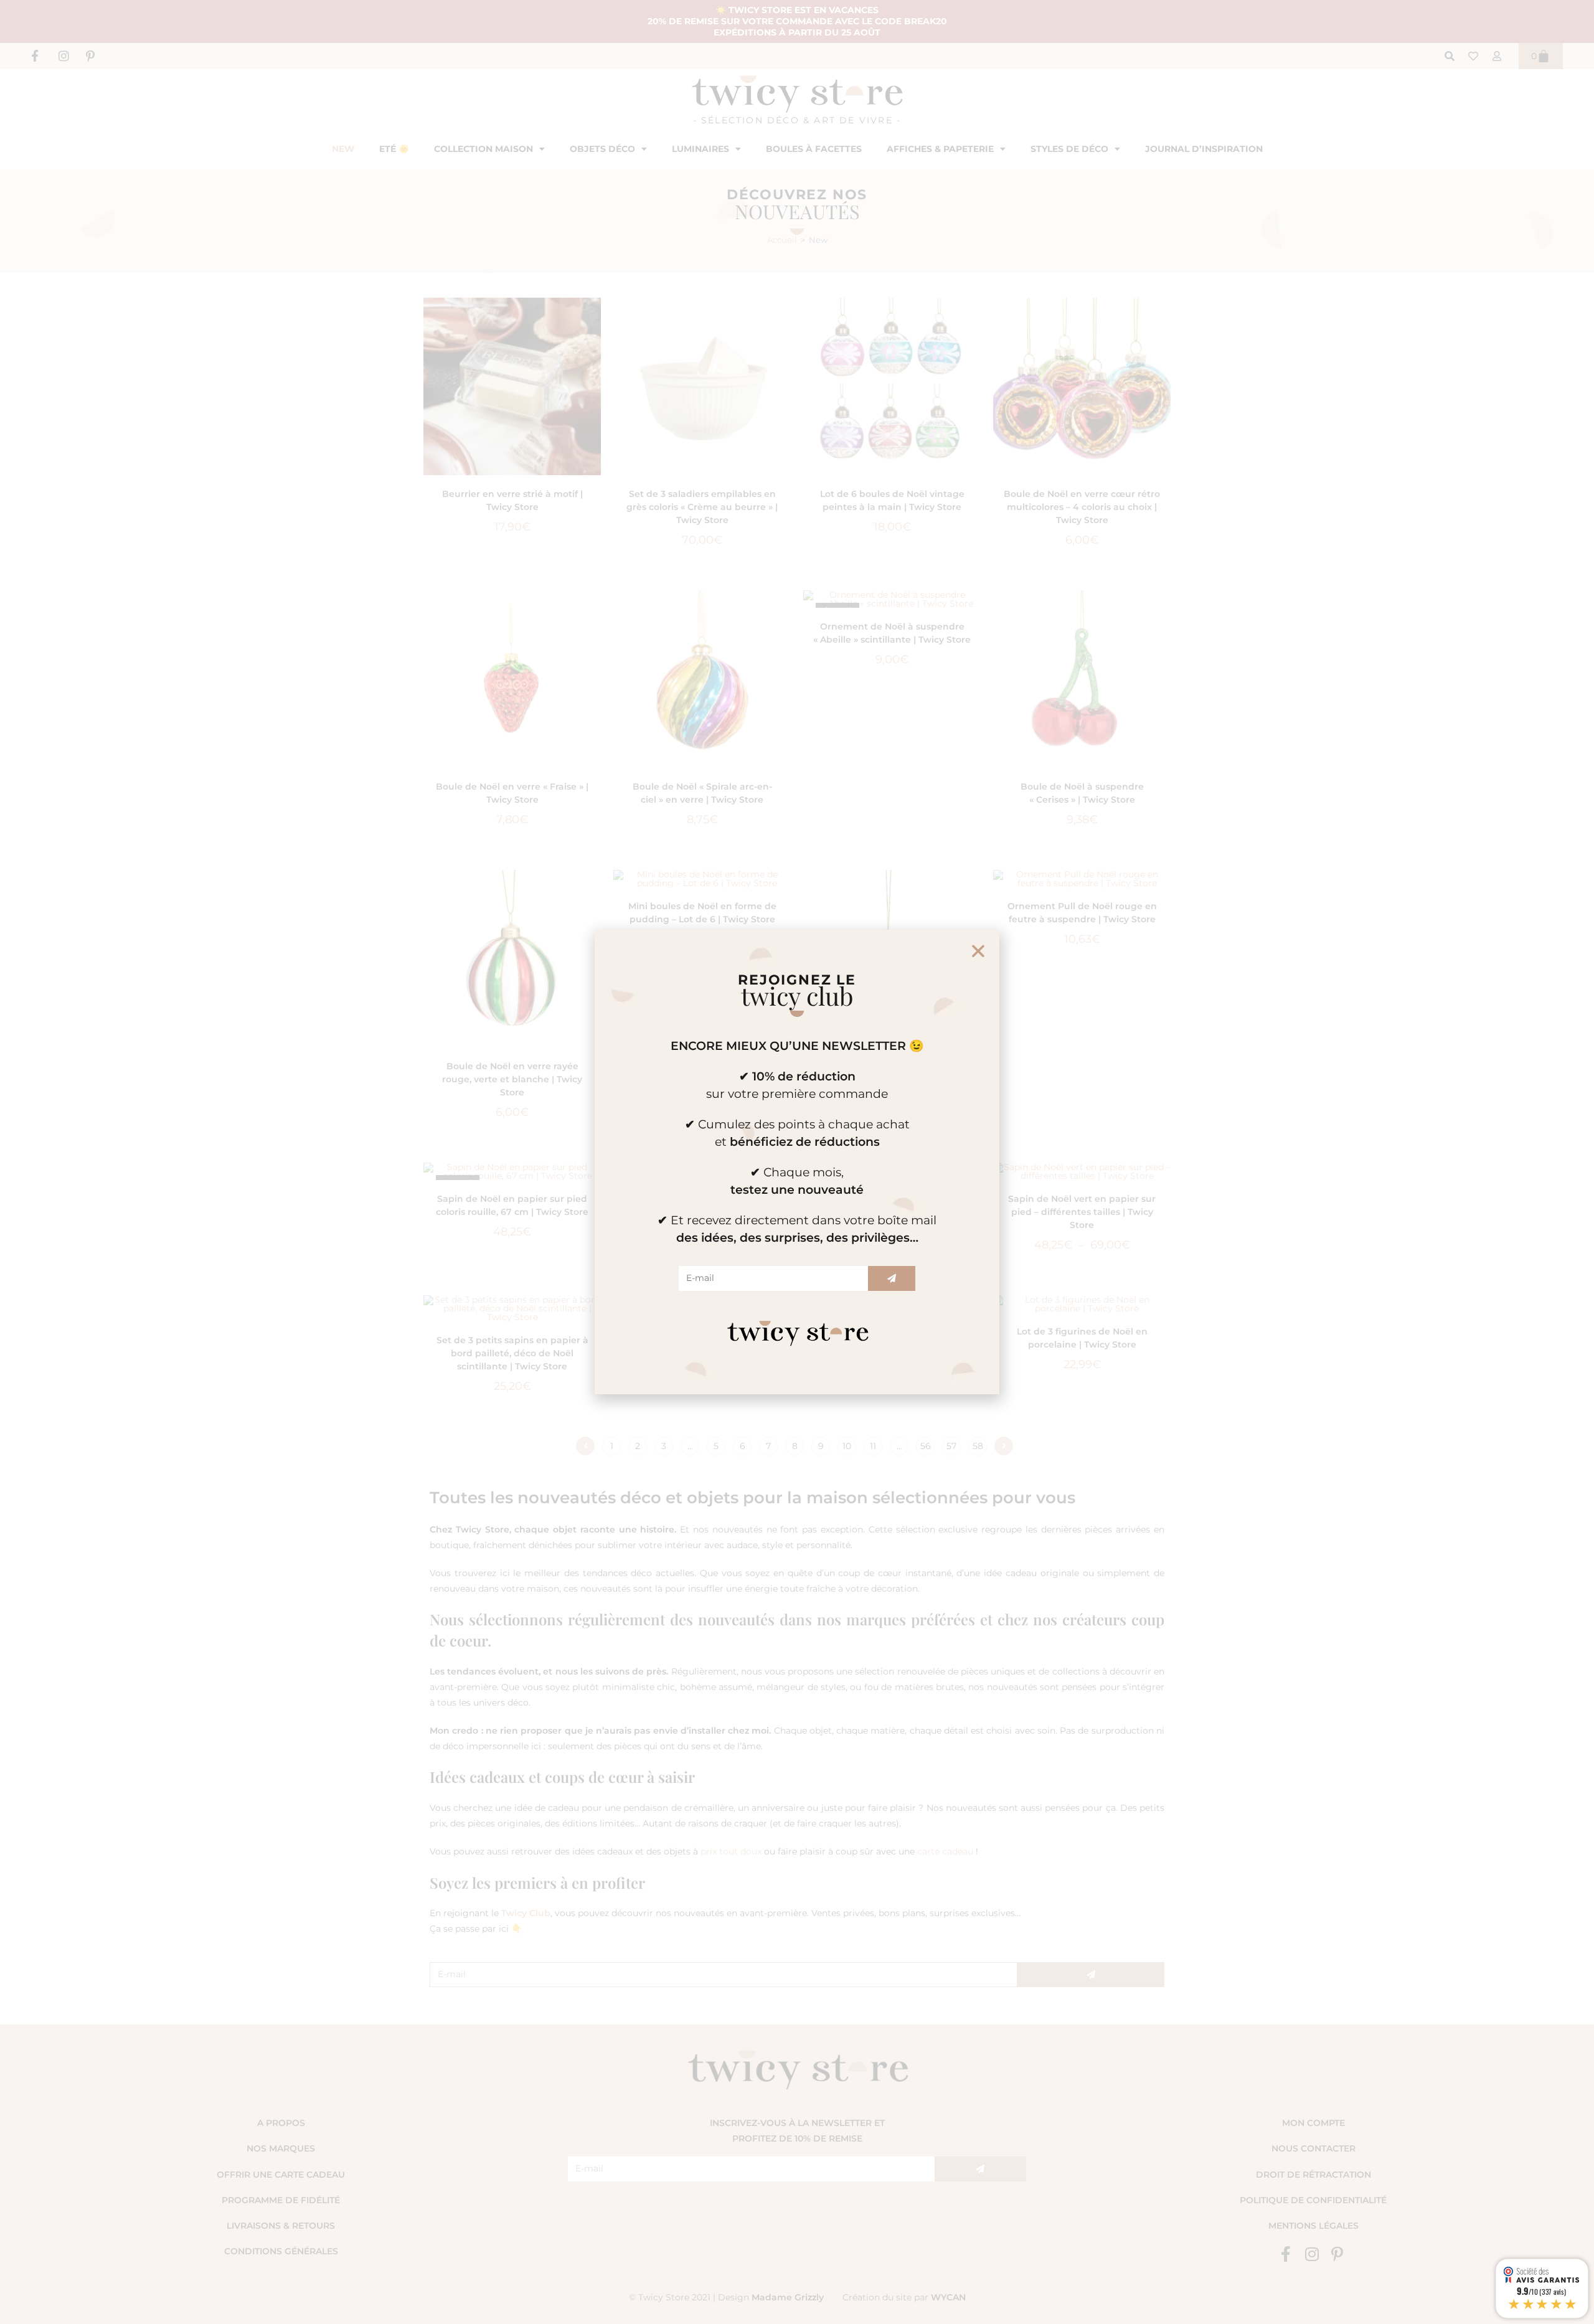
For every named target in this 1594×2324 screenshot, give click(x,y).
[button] (978, 951)
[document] (797, 1162)
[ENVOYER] (892, 1278)
